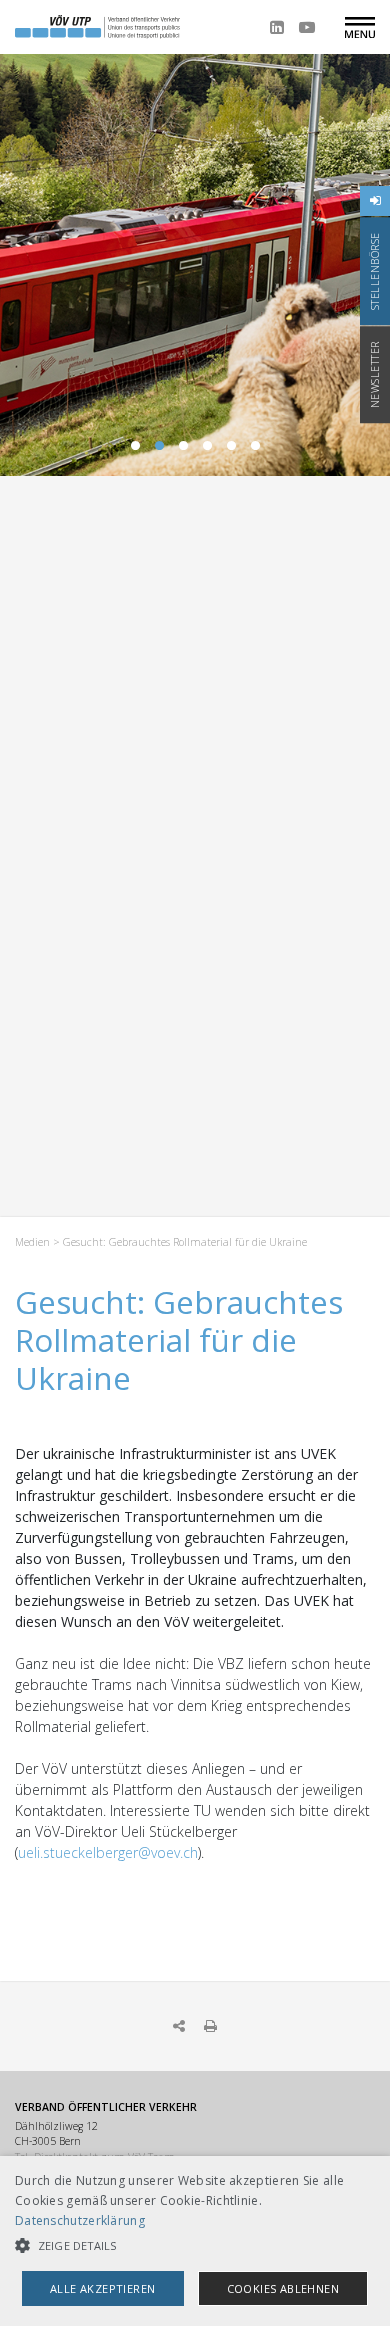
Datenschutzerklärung (80, 2220)
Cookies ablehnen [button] (283, 2288)
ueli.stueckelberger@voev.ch (108, 1852)
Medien (32, 1242)
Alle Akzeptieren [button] (102, 2288)
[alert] (195, 2241)
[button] (195, 2245)
